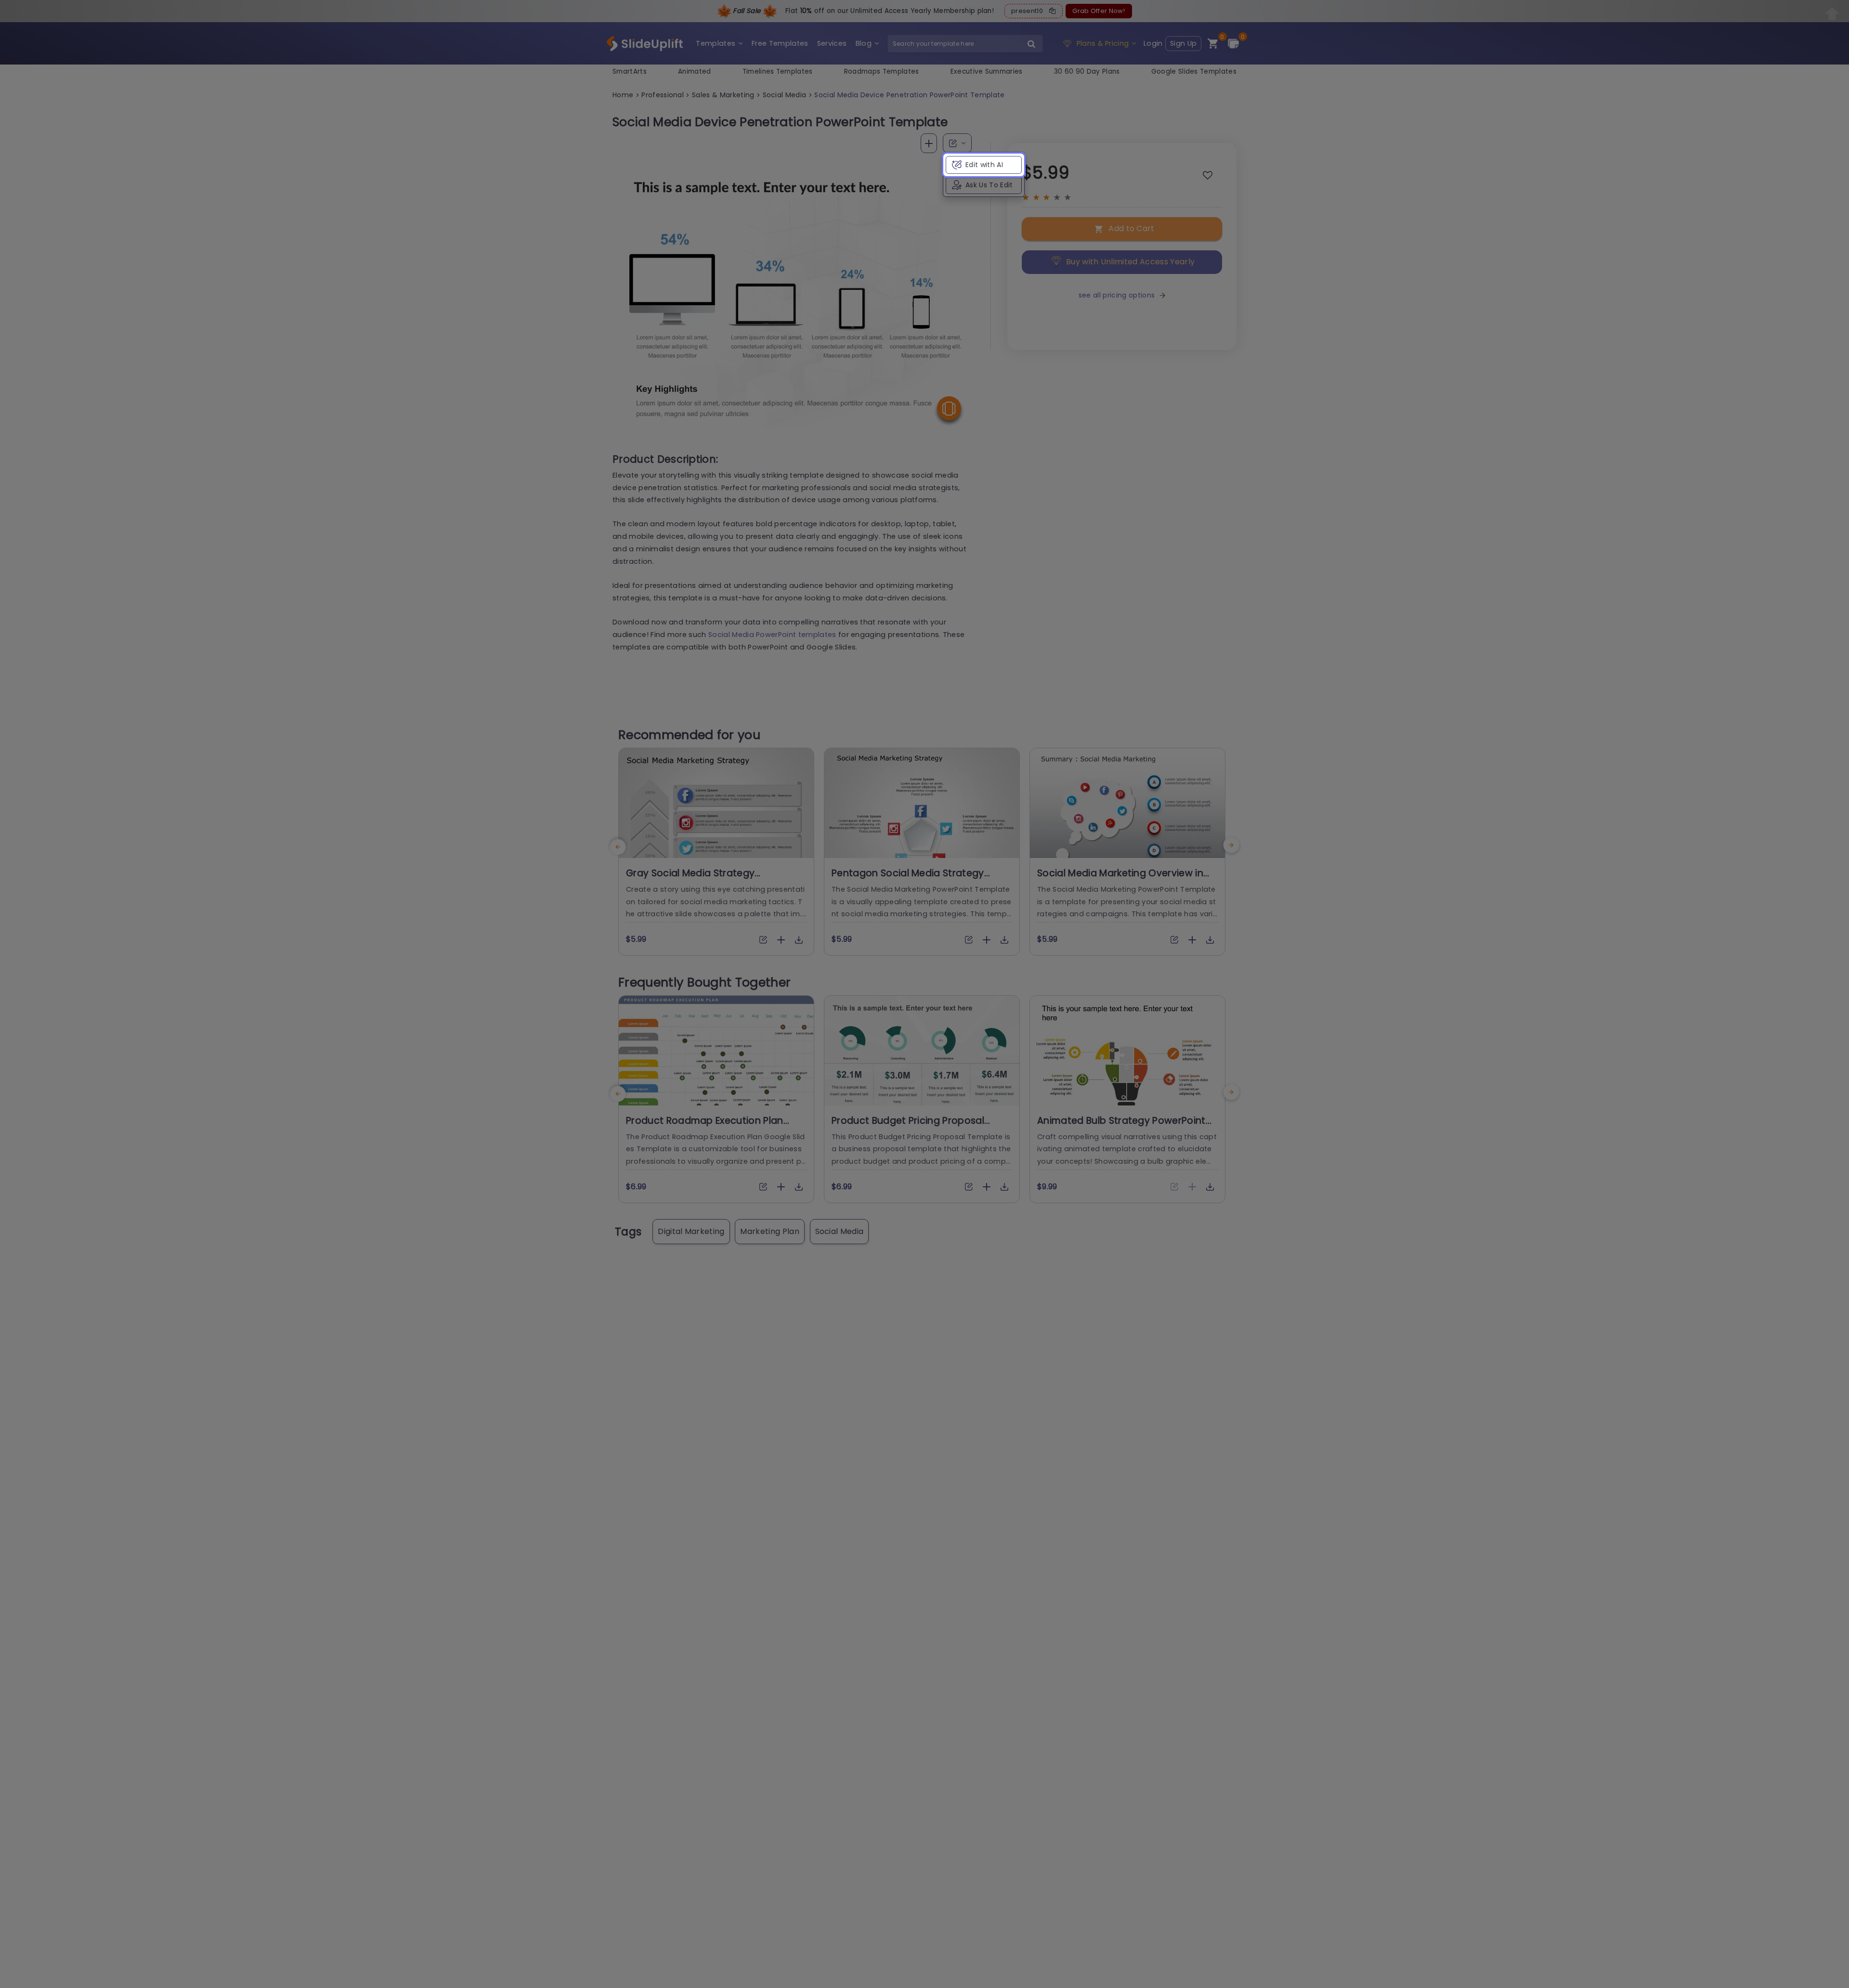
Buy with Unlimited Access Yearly (1130, 262)
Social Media (785, 95)
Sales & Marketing (723, 95)
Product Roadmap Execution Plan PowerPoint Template (705, 1127)
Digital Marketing (691, 1231)
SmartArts (630, 71)
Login (1153, 43)
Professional (663, 95)
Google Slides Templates (1194, 71)
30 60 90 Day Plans (1087, 71)
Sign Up (1183, 43)
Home (623, 95)
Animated (695, 71)
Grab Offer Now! (1099, 11)
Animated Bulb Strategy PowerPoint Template (1121, 1127)
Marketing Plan (769, 1231)
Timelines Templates (778, 71)
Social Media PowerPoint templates (772, 635)
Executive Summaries (987, 71)
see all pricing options (1117, 295)
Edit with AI (984, 165)
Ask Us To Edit (989, 185)
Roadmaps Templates (882, 71)
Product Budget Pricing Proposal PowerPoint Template (908, 1127)
